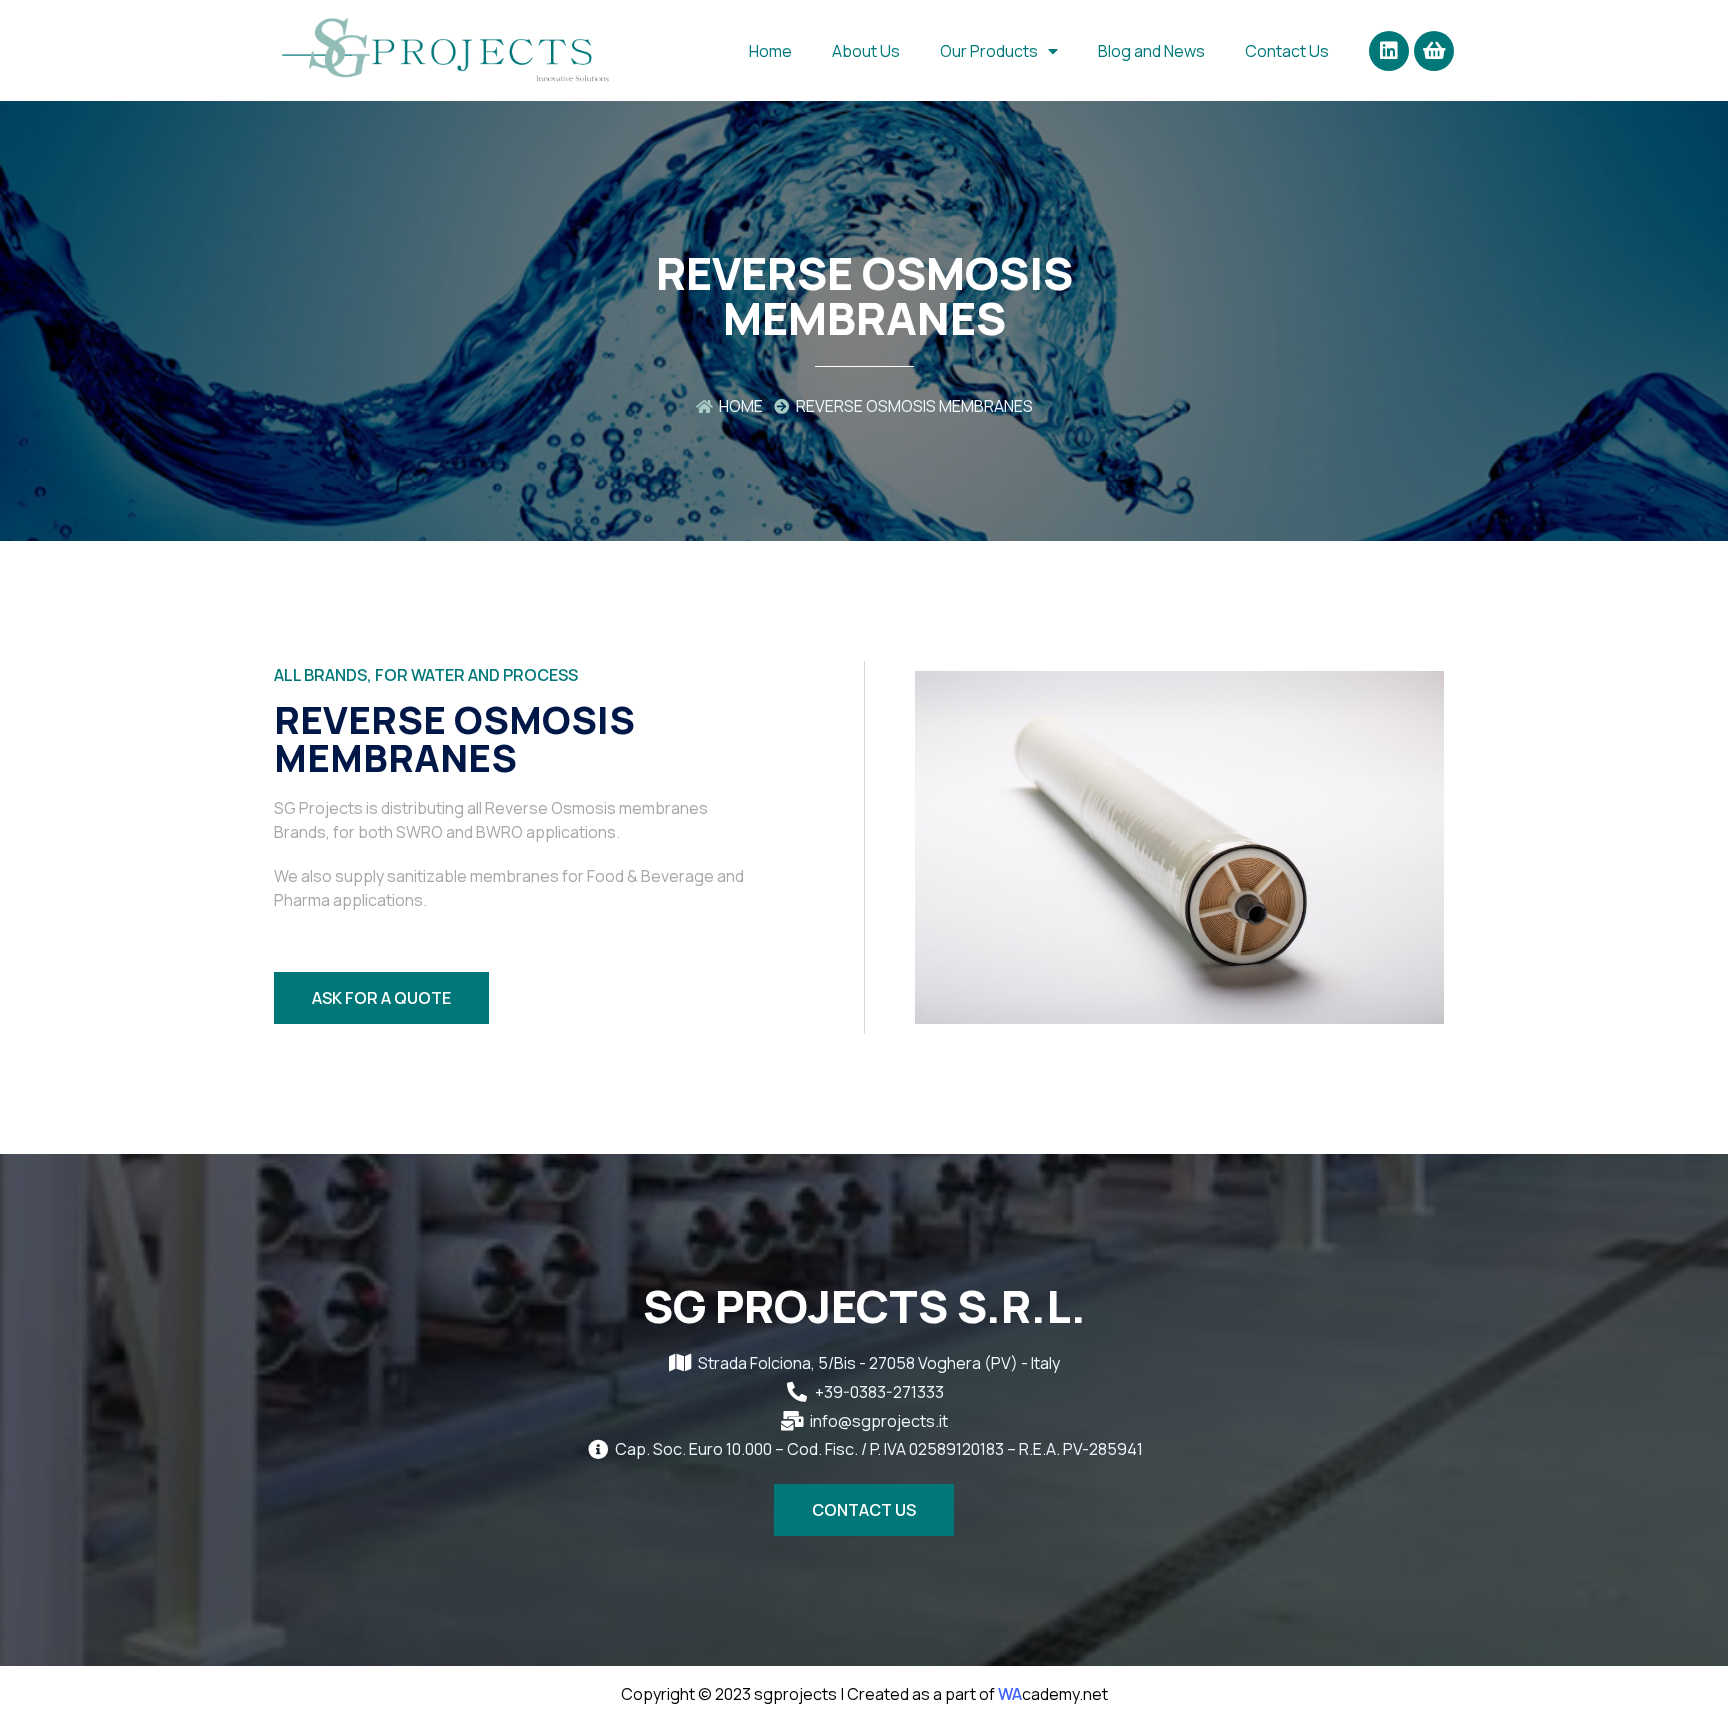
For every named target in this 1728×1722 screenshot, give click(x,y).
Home (770, 51)
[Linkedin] (1389, 51)
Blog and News (1151, 51)
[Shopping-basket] (1434, 51)
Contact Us (1287, 51)
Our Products (989, 51)
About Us (866, 51)
